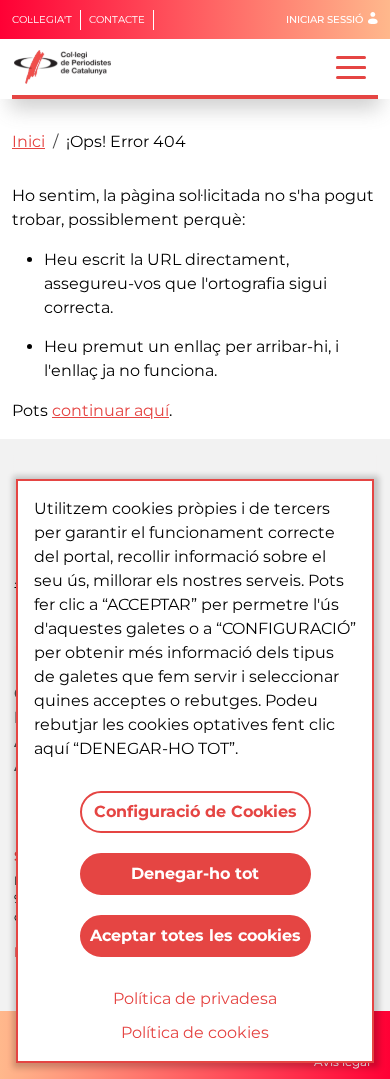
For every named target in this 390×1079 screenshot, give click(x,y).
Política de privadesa (195, 998)
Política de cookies (195, 1032)
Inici (28, 141)
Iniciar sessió (324, 19)
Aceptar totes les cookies (195, 935)
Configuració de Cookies (195, 811)
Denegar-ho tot (195, 873)
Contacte (117, 19)
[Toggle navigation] (351, 66)
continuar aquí (110, 410)
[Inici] (70, 67)
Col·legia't (42, 19)
